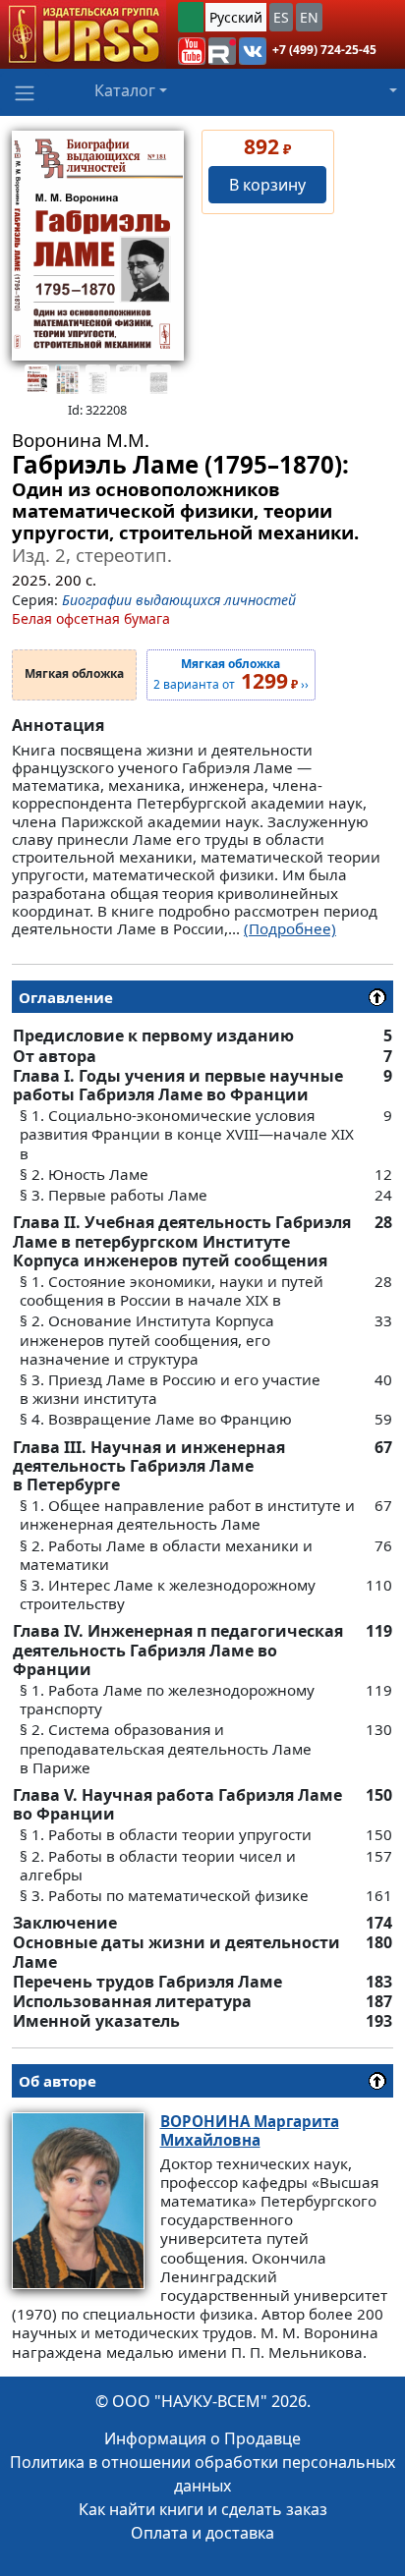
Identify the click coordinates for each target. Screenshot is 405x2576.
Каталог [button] (125, 90)
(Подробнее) (290, 928)
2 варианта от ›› (231, 675)
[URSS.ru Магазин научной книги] (83, 34)
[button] (192, 51)
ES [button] (281, 17)
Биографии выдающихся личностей (179, 600)
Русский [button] (236, 17)
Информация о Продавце (202, 2438)
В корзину (267, 185)
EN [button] (309, 17)
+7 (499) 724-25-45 (324, 50)
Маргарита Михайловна (250, 2130)
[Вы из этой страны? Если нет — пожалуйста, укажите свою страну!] (191, 17)
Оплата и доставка (202, 2533)
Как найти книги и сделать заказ (203, 2509)
